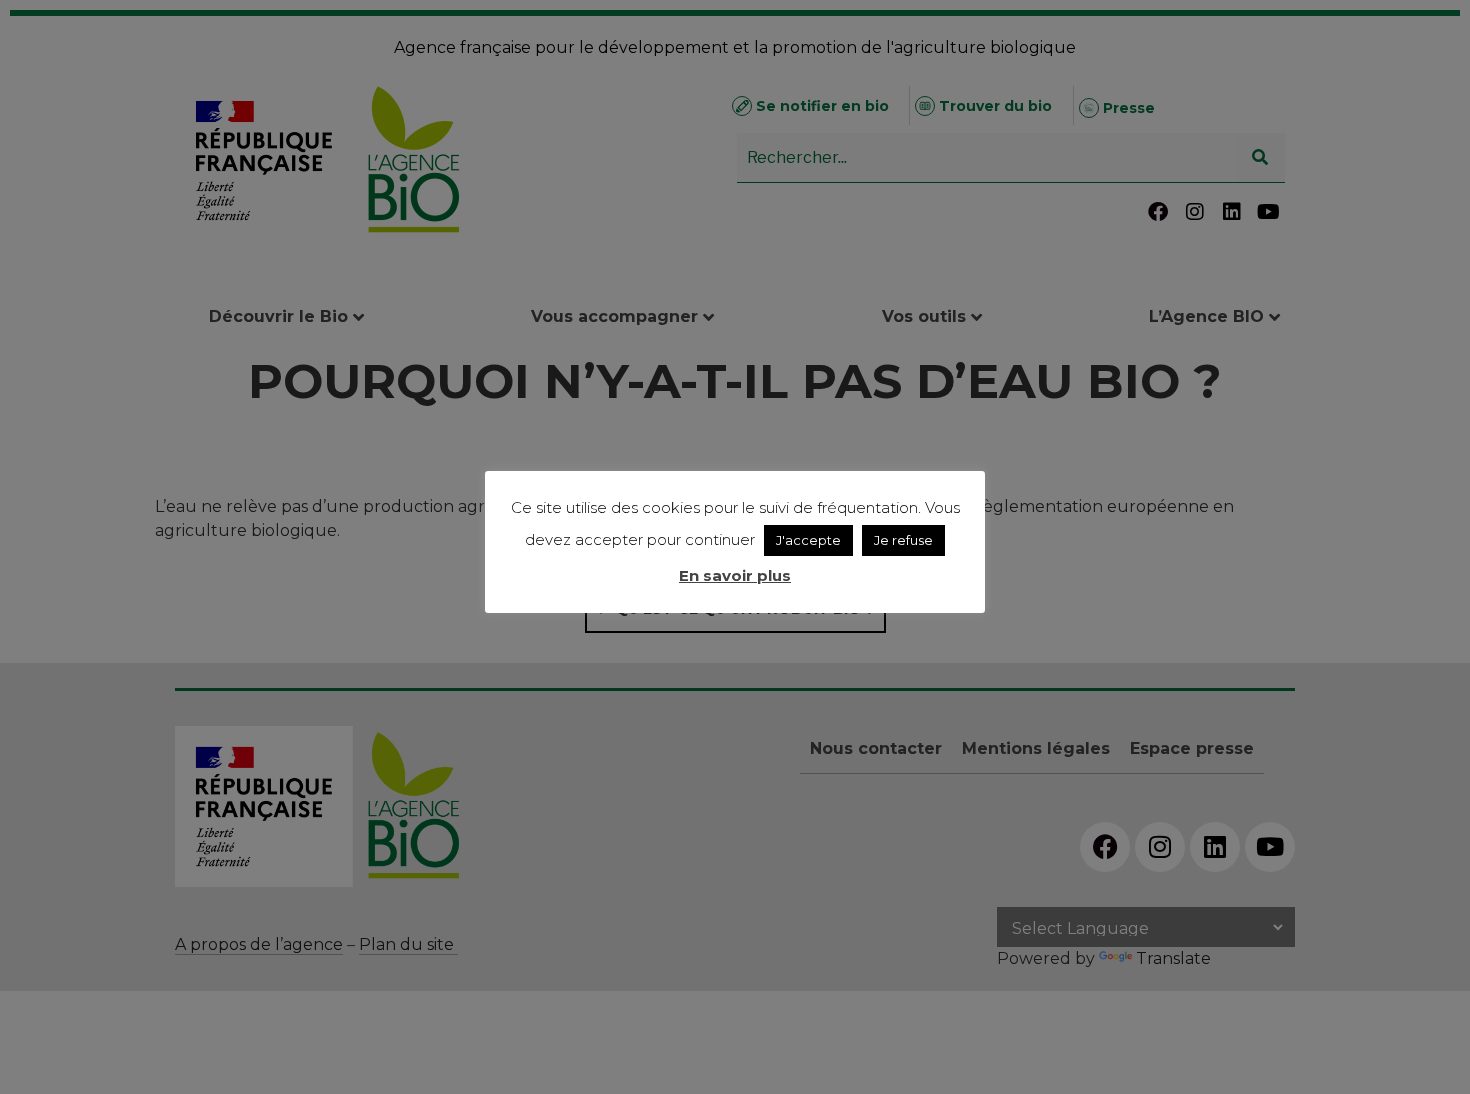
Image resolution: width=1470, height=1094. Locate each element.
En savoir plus (735, 575)
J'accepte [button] (808, 540)
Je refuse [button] (903, 540)
